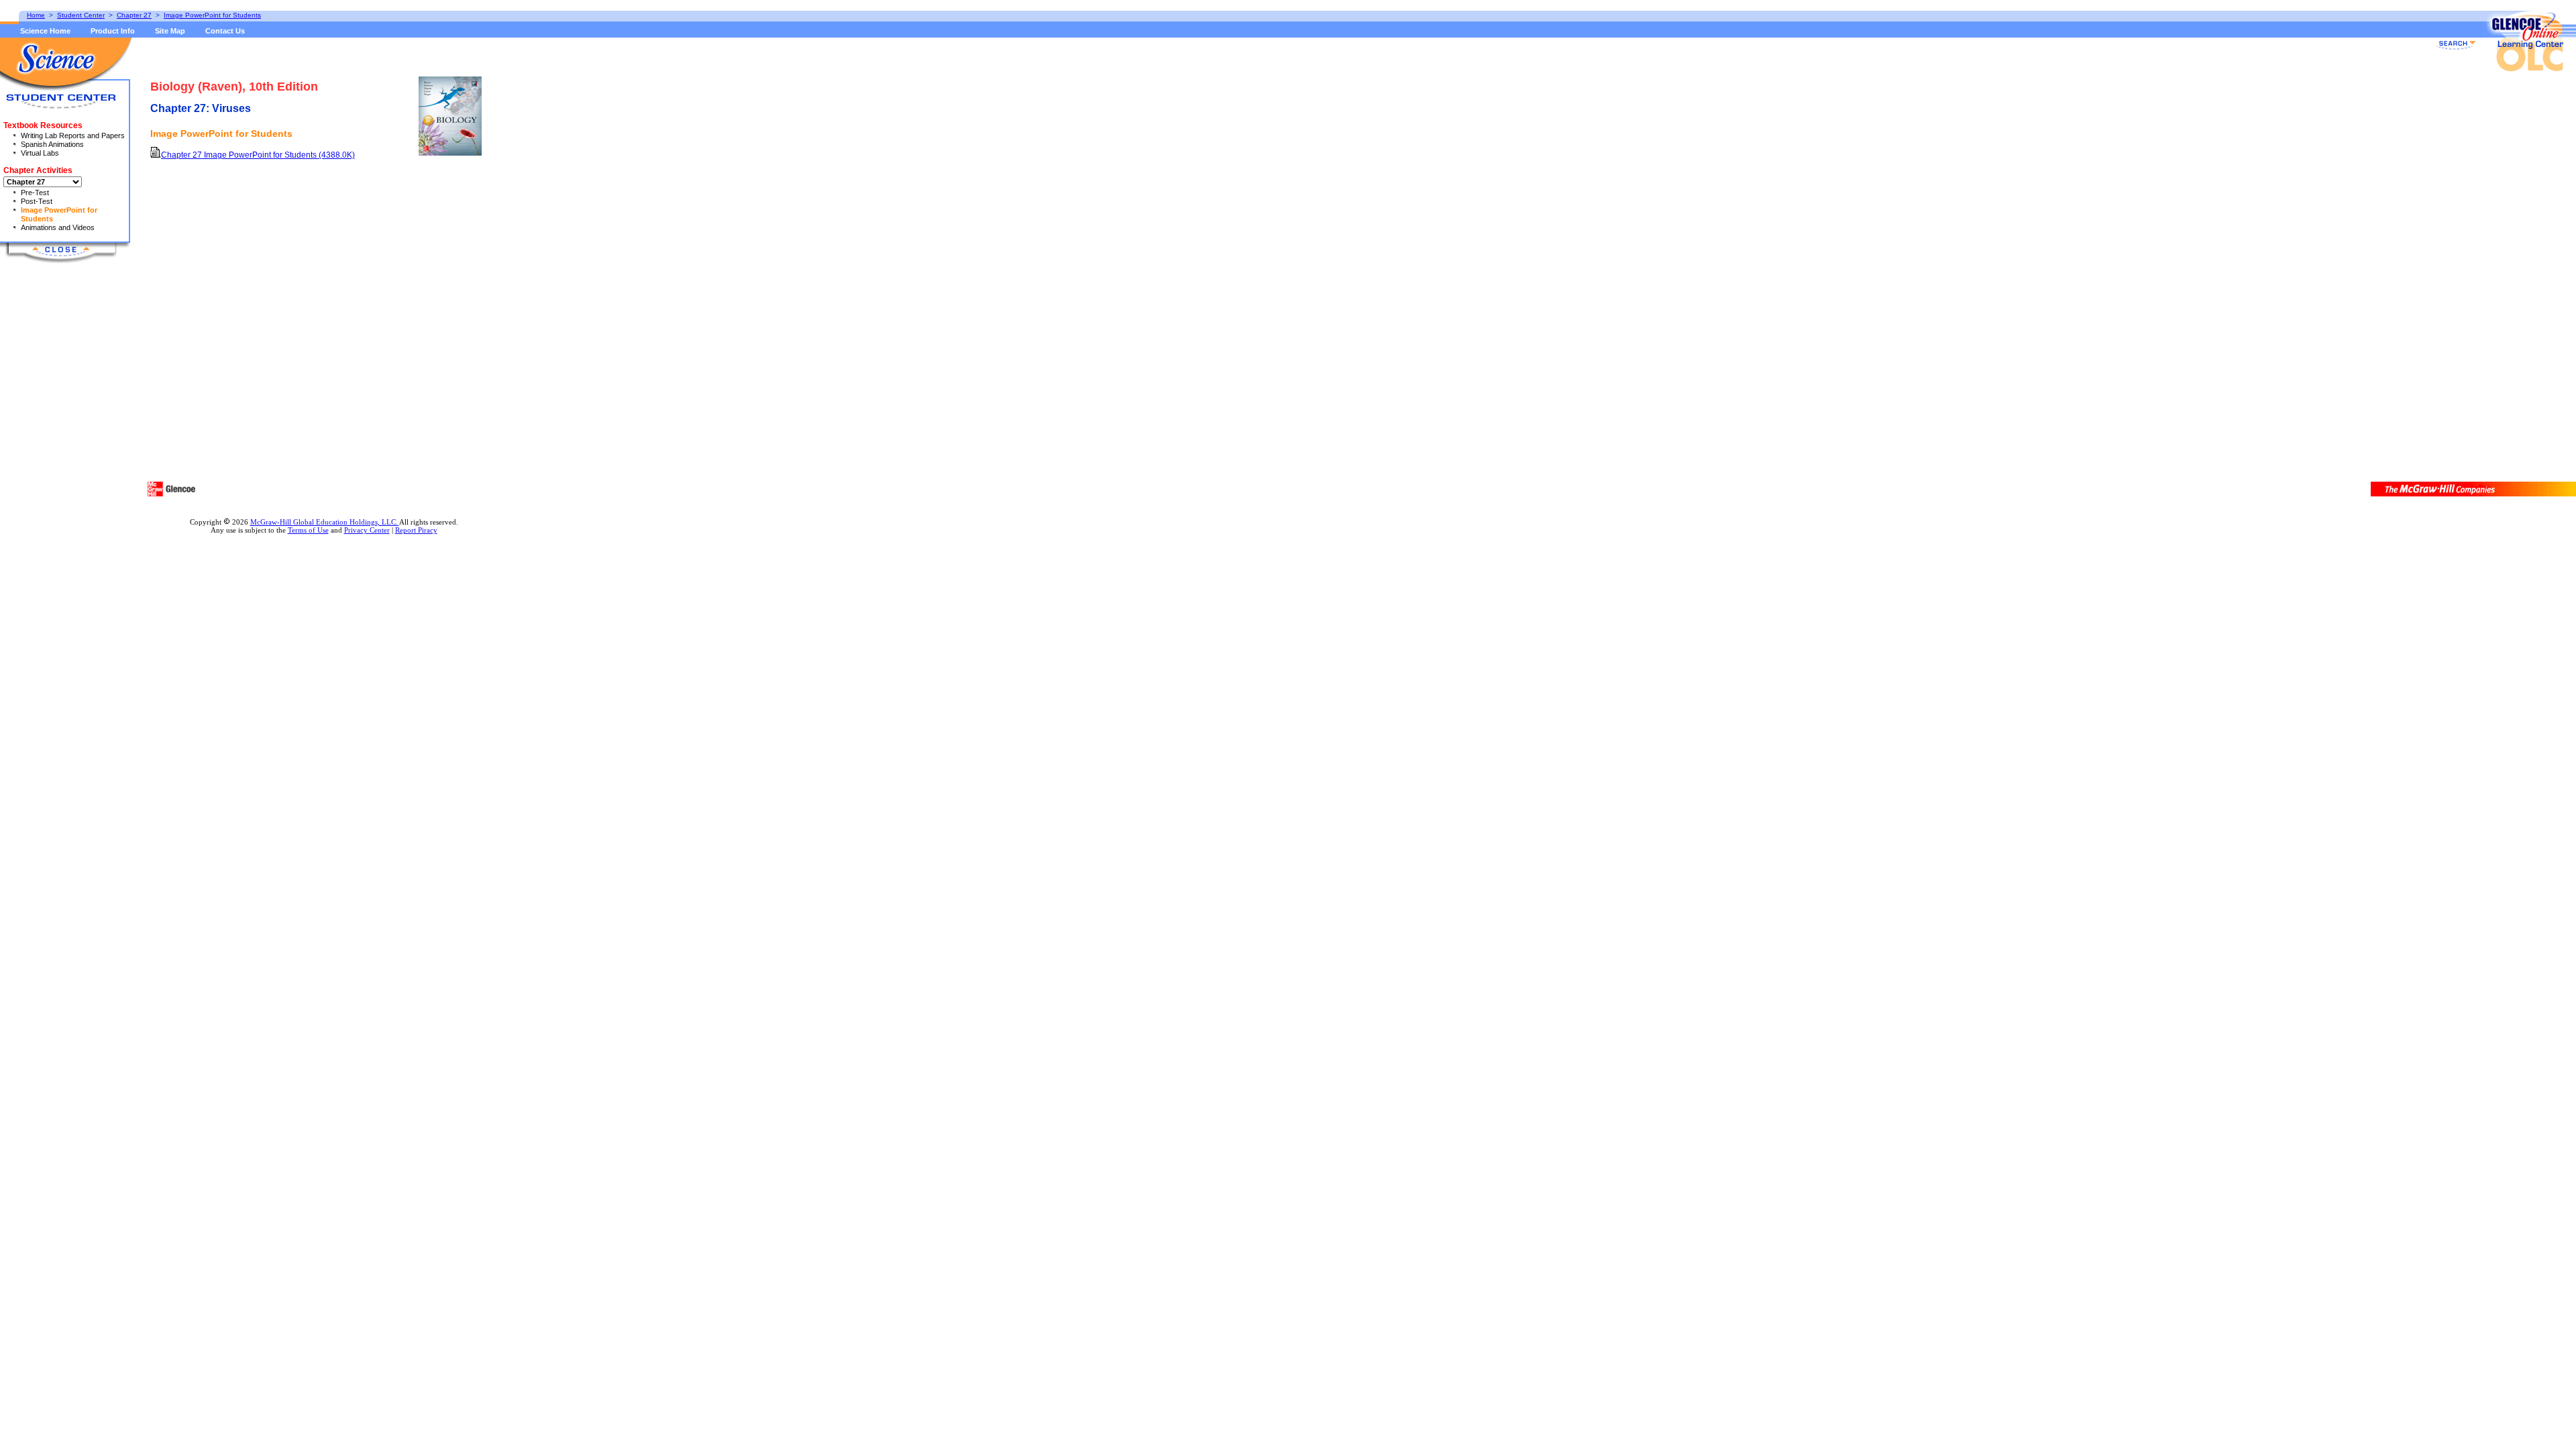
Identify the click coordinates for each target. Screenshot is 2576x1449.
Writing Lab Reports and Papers (73, 136)
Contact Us (225, 31)
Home (36, 15)
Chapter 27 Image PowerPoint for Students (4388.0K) (258, 155)
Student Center (81, 15)
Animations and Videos (58, 227)
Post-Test (37, 201)
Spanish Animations (52, 144)
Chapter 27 (134, 15)
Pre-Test (35, 193)
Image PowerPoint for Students (212, 15)
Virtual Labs (40, 153)
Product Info (113, 31)
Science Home (45, 31)
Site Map (170, 31)
